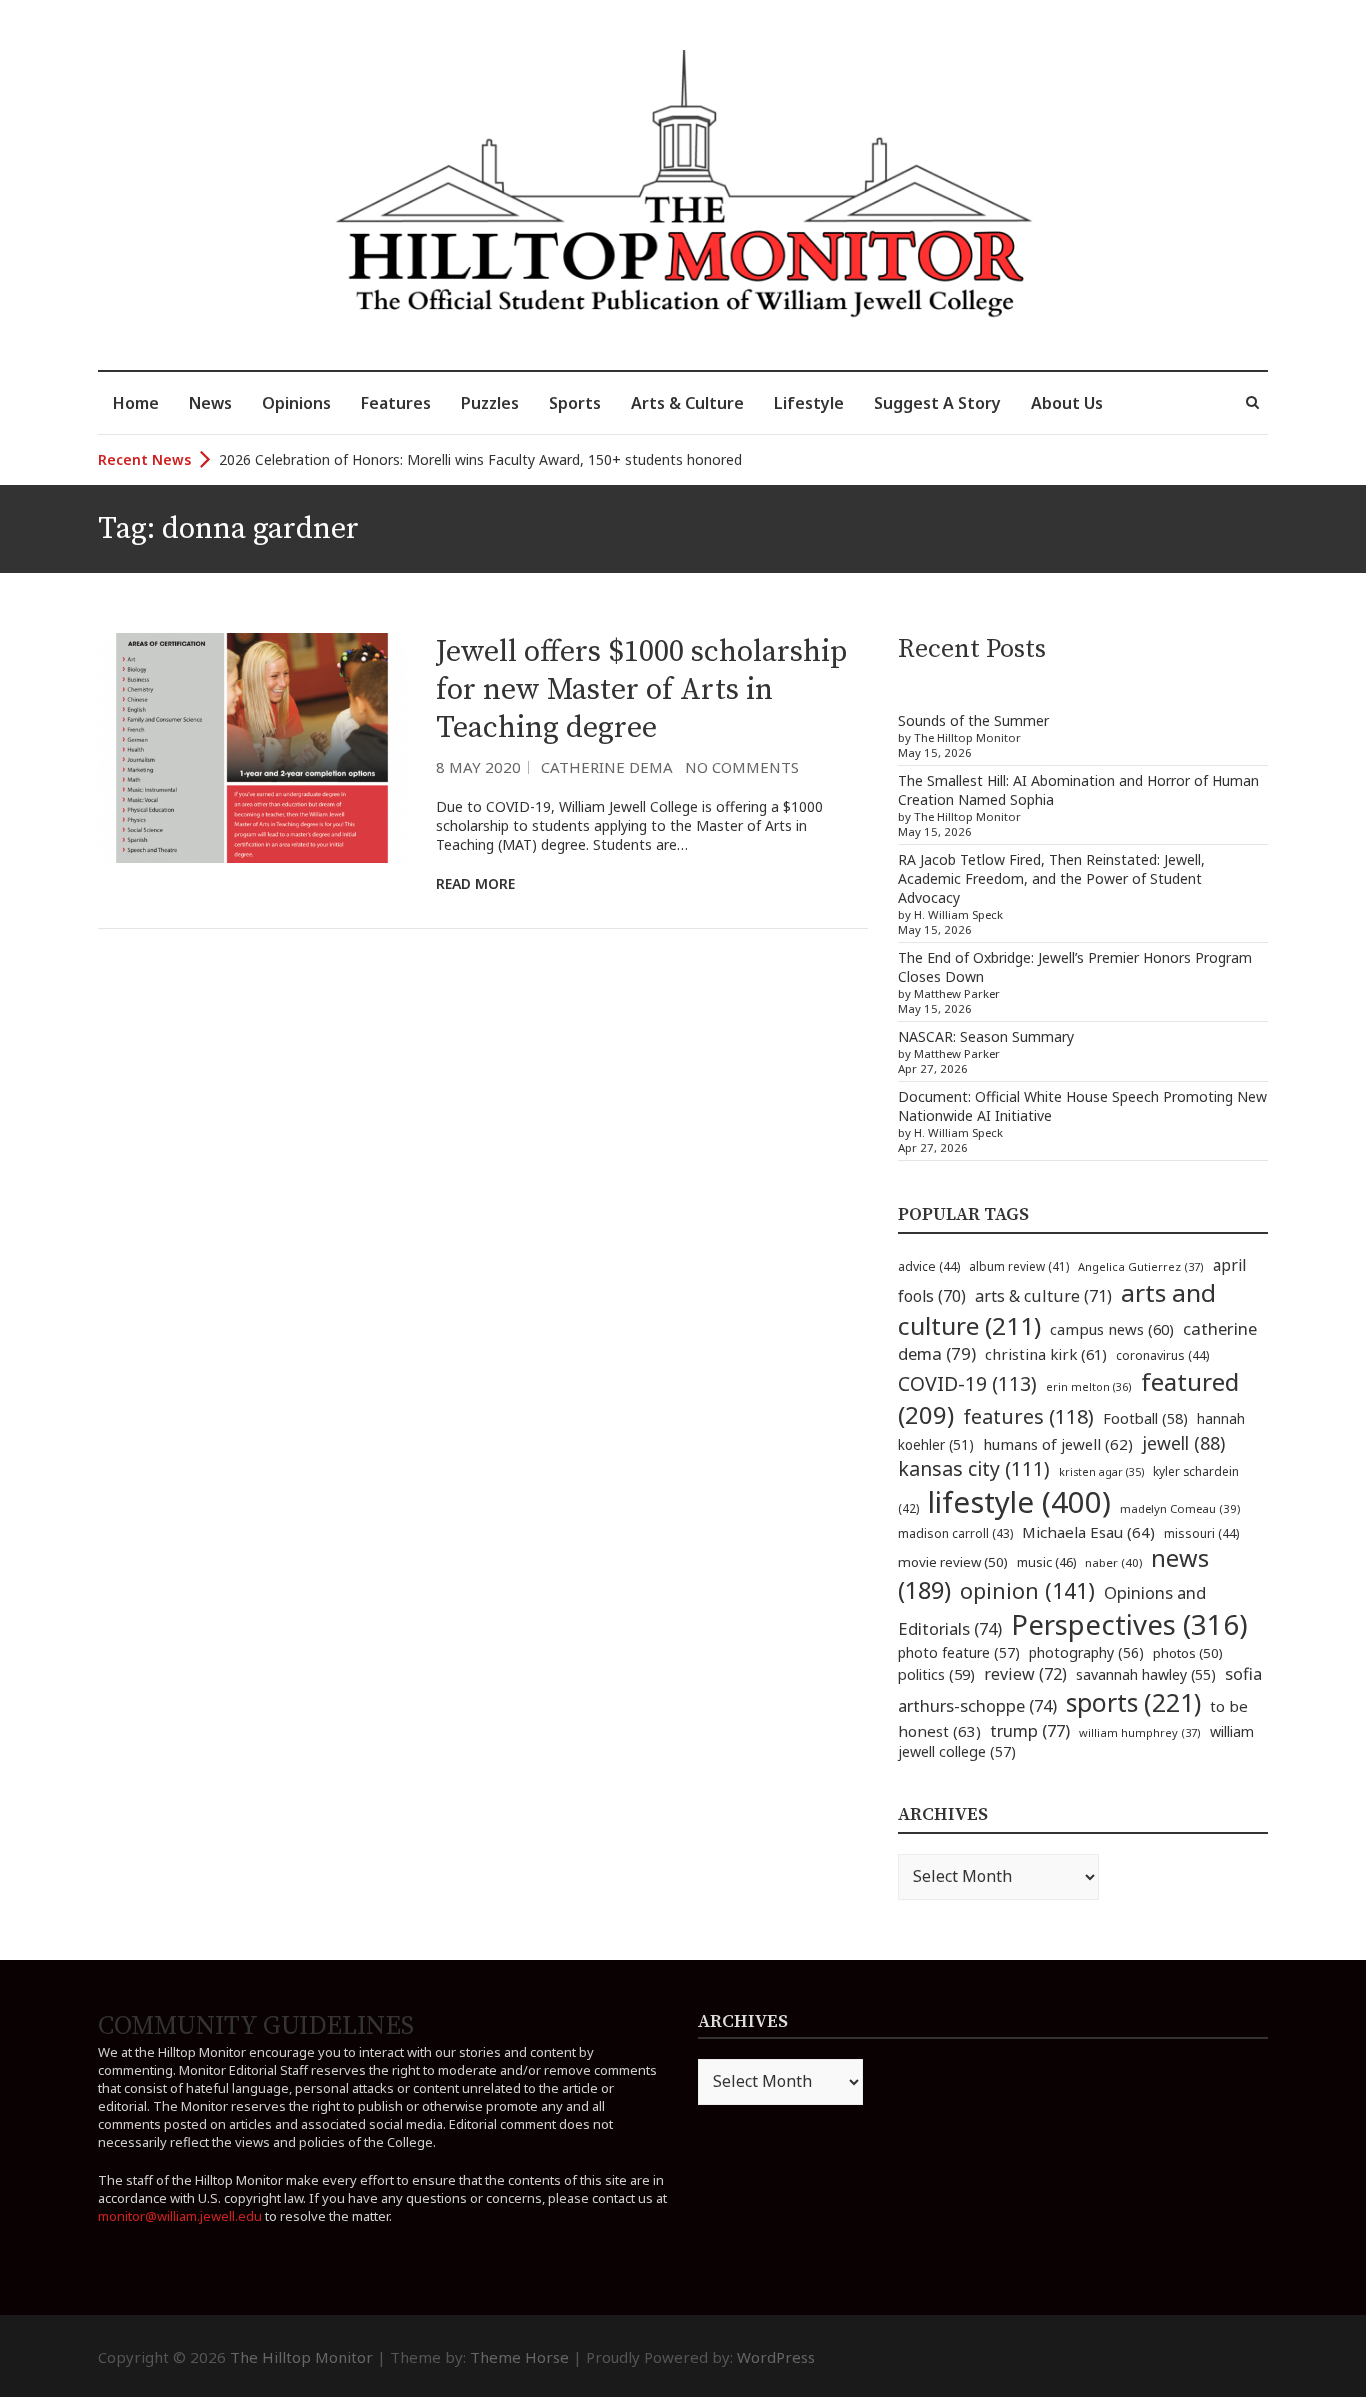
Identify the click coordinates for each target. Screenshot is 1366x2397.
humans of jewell (1058, 1444)
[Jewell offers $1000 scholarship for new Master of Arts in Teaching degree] (252, 748)
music (1046, 1562)
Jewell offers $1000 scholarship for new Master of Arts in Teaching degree (641, 690)
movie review (953, 1562)
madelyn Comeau (1180, 1508)
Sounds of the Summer (973, 720)
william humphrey (1140, 1732)
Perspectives (1129, 1624)
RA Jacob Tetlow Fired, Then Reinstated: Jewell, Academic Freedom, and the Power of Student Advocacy (1051, 878)
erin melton (1089, 1386)
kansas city (974, 1468)
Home (136, 403)
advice (929, 1266)
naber (1113, 1562)
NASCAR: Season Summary (986, 1036)
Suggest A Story (937, 403)
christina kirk (1046, 1354)
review (1025, 1674)
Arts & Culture (687, 403)
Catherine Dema (607, 767)
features (1028, 1416)
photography (1086, 1652)
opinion (1027, 1590)
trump (1030, 1730)
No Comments (742, 767)
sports (1133, 1702)
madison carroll (955, 1533)
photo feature (959, 1652)
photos (1188, 1653)
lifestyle (1019, 1502)
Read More (475, 883)
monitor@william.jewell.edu (180, 2216)
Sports (575, 403)
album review (1019, 1266)
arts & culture (1043, 1296)
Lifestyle (809, 403)
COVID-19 (967, 1383)
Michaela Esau (1088, 1532)
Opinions (296, 403)
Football (1145, 1418)
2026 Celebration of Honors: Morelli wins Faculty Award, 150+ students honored (480, 459)
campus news (1112, 1329)
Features (396, 403)
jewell (1183, 1443)
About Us (1067, 403)
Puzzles (490, 403)
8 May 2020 (478, 767)
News (210, 403)
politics (936, 1674)
